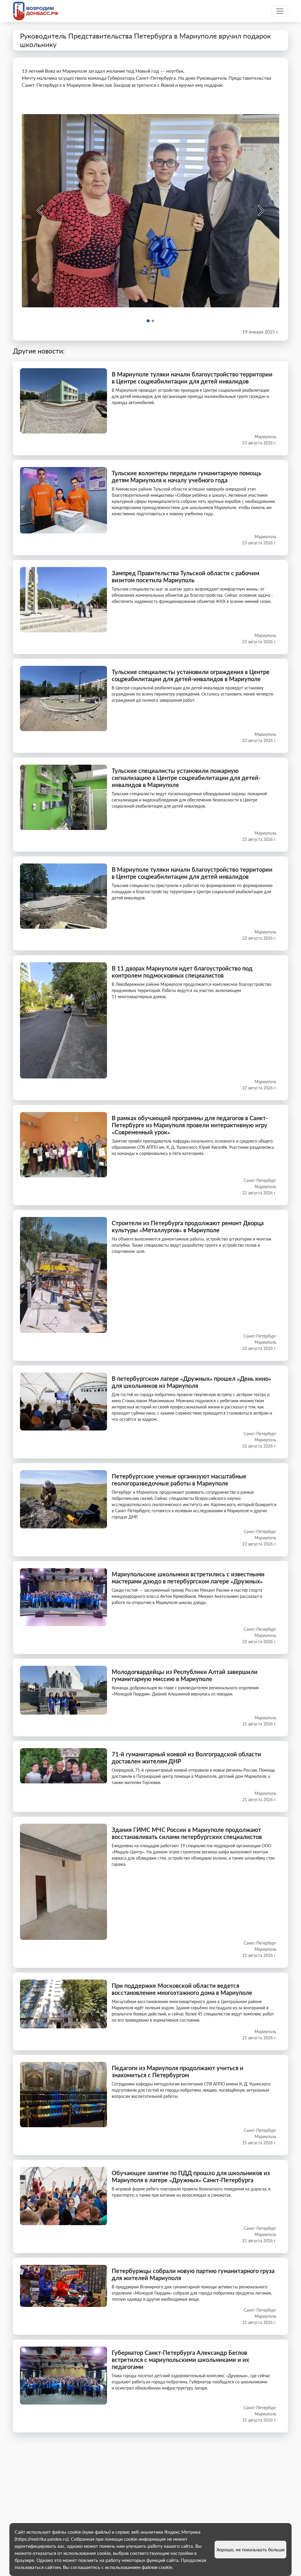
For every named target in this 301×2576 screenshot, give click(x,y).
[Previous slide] (41, 211)
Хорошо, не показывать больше (250, 2549)
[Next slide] (260, 211)
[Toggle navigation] (280, 11)
